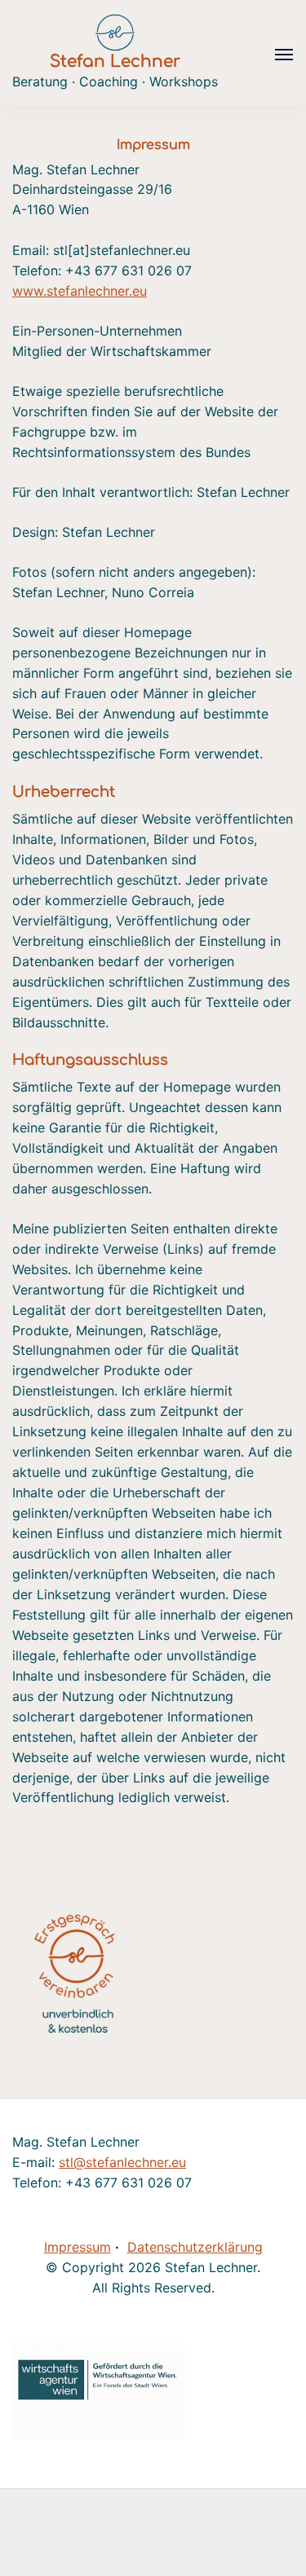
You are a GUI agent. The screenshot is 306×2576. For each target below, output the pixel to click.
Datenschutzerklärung (195, 2247)
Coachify (229, 2532)
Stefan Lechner (115, 62)
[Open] (284, 55)
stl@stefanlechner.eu (122, 2162)
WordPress (109, 2552)
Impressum (78, 2247)
